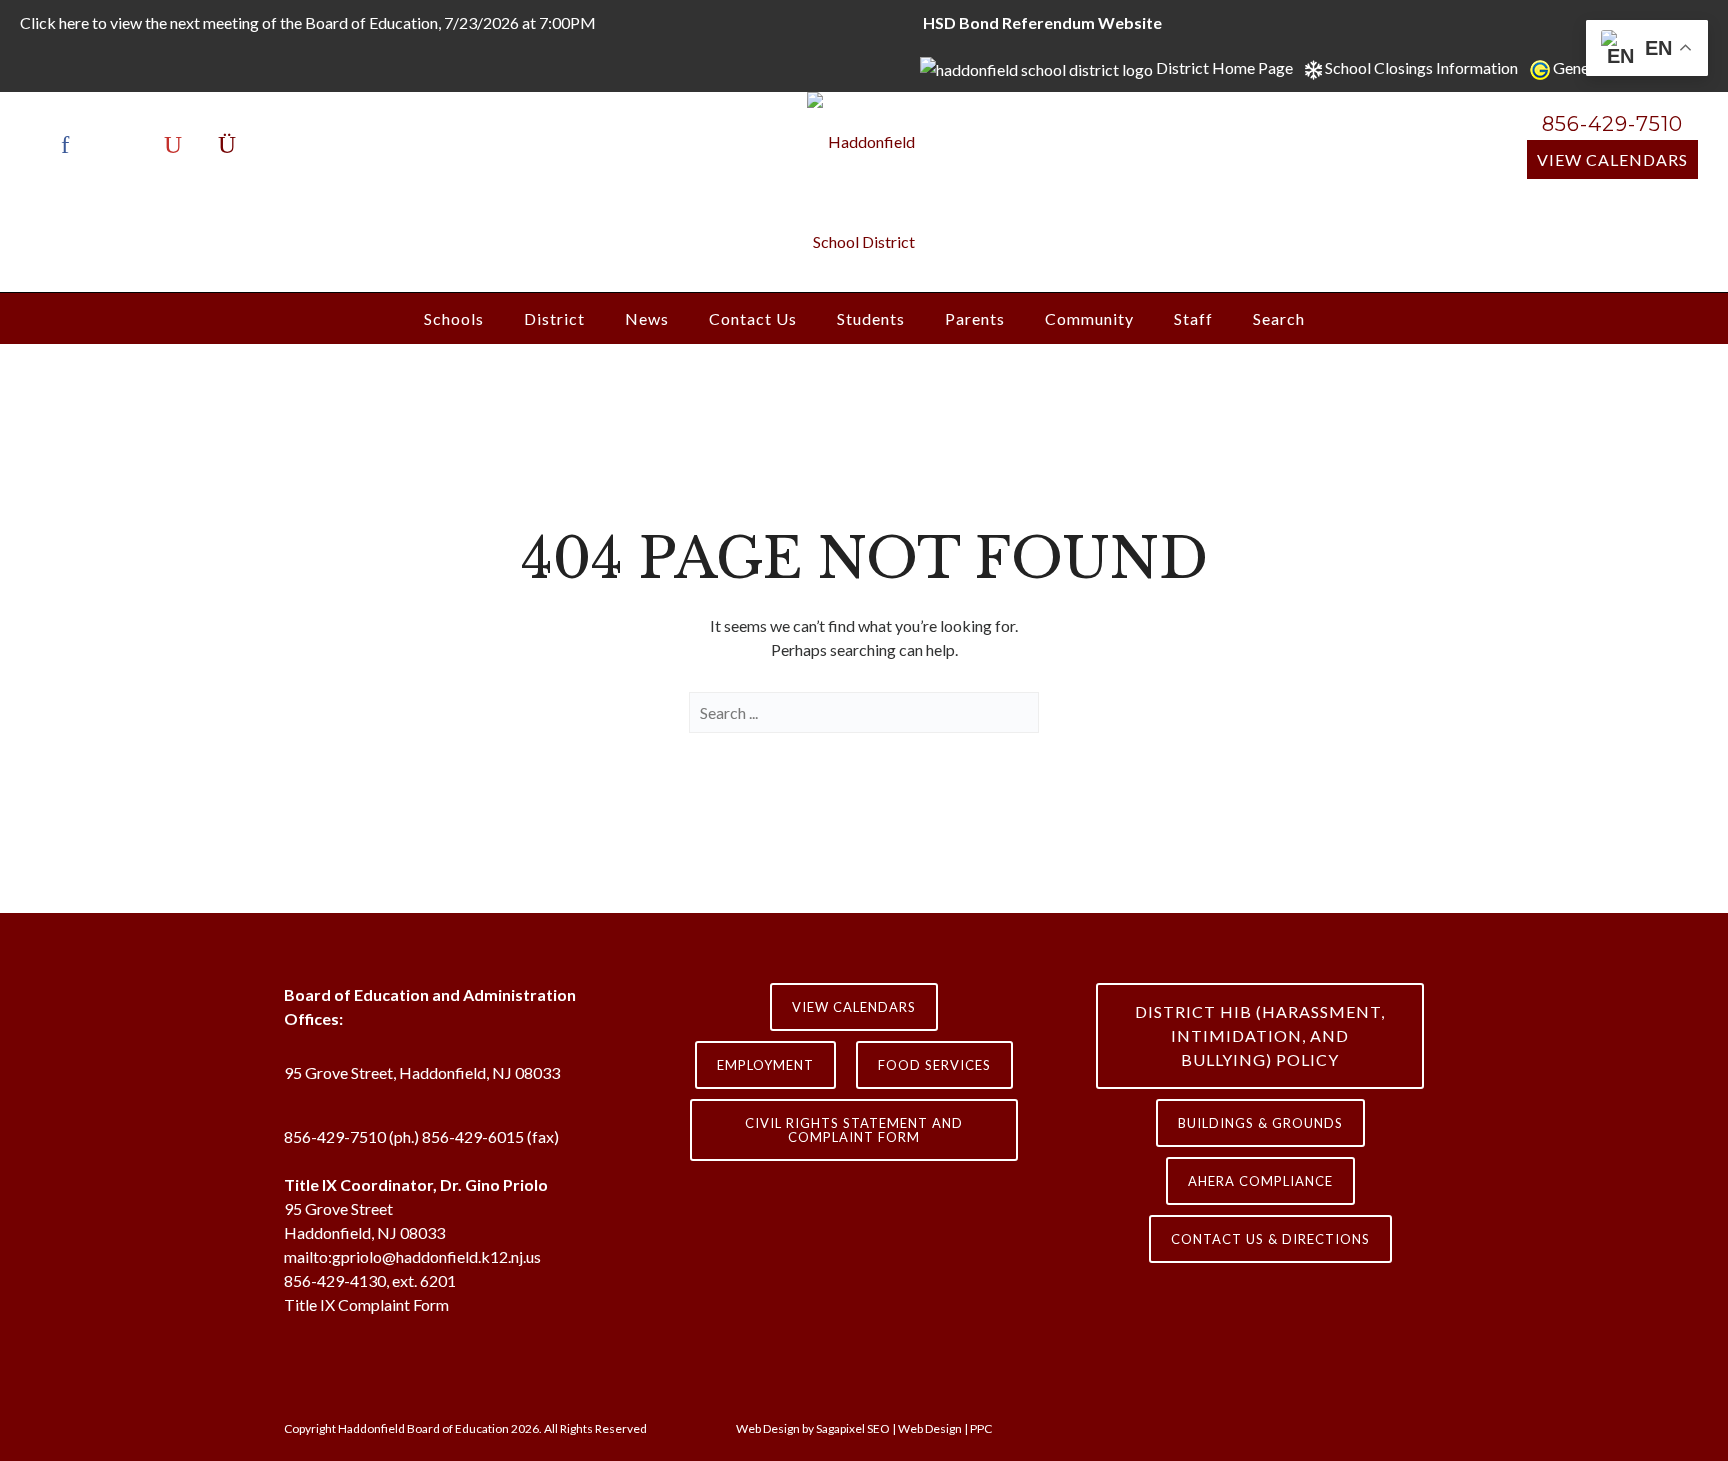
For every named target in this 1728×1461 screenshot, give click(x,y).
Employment (765, 1065)
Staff (1193, 318)
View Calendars (1612, 159)
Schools (454, 318)
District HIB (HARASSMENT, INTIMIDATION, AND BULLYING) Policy (1260, 1035)
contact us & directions (1270, 1239)
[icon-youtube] (178, 144)
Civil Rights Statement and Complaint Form (854, 1130)
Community (1089, 318)
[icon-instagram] (227, 144)
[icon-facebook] (70, 144)
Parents (975, 318)
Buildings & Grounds (1260, 1123)
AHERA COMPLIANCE (1260, 1181)
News (647, 318)
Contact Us (753, 318)
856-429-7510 (1612, 124)
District (554, 318)
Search (1279, 318)
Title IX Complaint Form (366, 1304)
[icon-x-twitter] (124, 144)
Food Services (934, 1065)
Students (871, 318)
